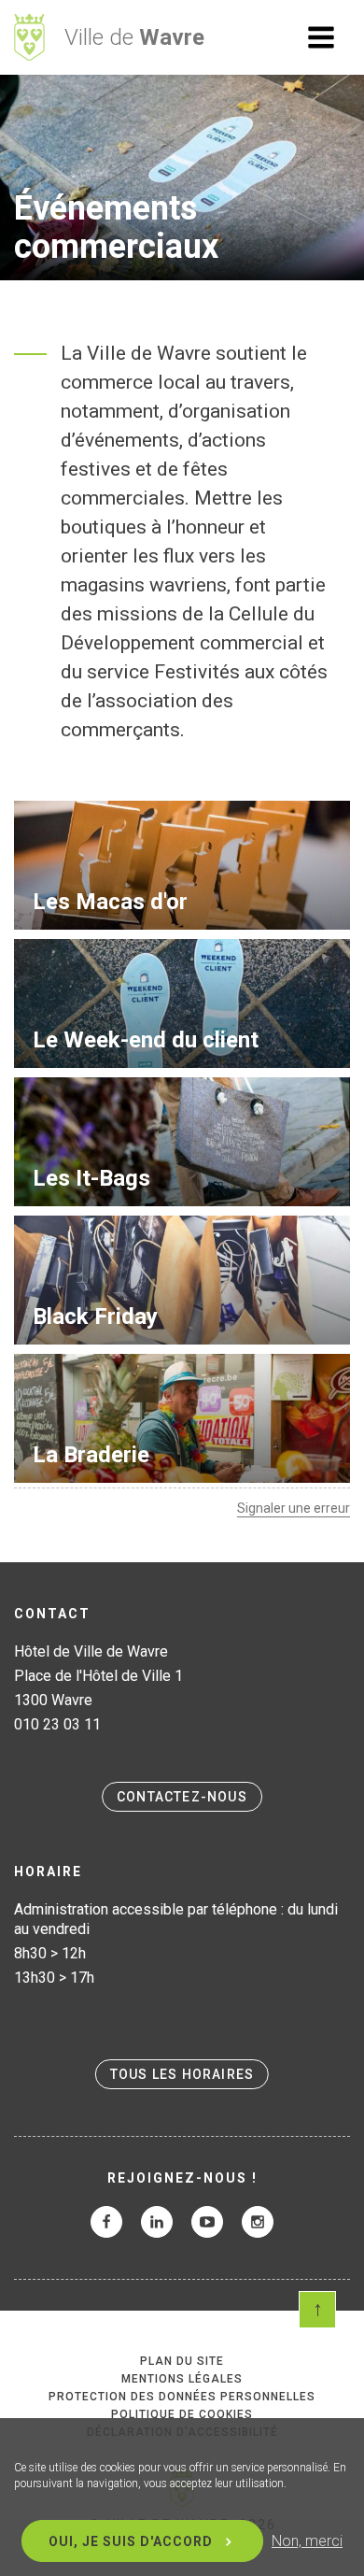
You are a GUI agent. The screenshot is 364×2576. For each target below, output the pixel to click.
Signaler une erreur (294, 1508)
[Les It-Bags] (182, 1142)
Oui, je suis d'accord (131, 2541)
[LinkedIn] (157, 2222)
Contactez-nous (182, 1797)
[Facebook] (106, 2222)
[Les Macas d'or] (182, 865)
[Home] (29, 37)
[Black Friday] (182, 1280)
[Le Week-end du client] (182, 1003)
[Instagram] (258, 2222)
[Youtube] (207, 2222)
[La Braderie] (182, 1418)
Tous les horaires (182, 2074)
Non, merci (307, 2541)
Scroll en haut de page (317, 2310)
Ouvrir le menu (321, 37)
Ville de (134, 37)
